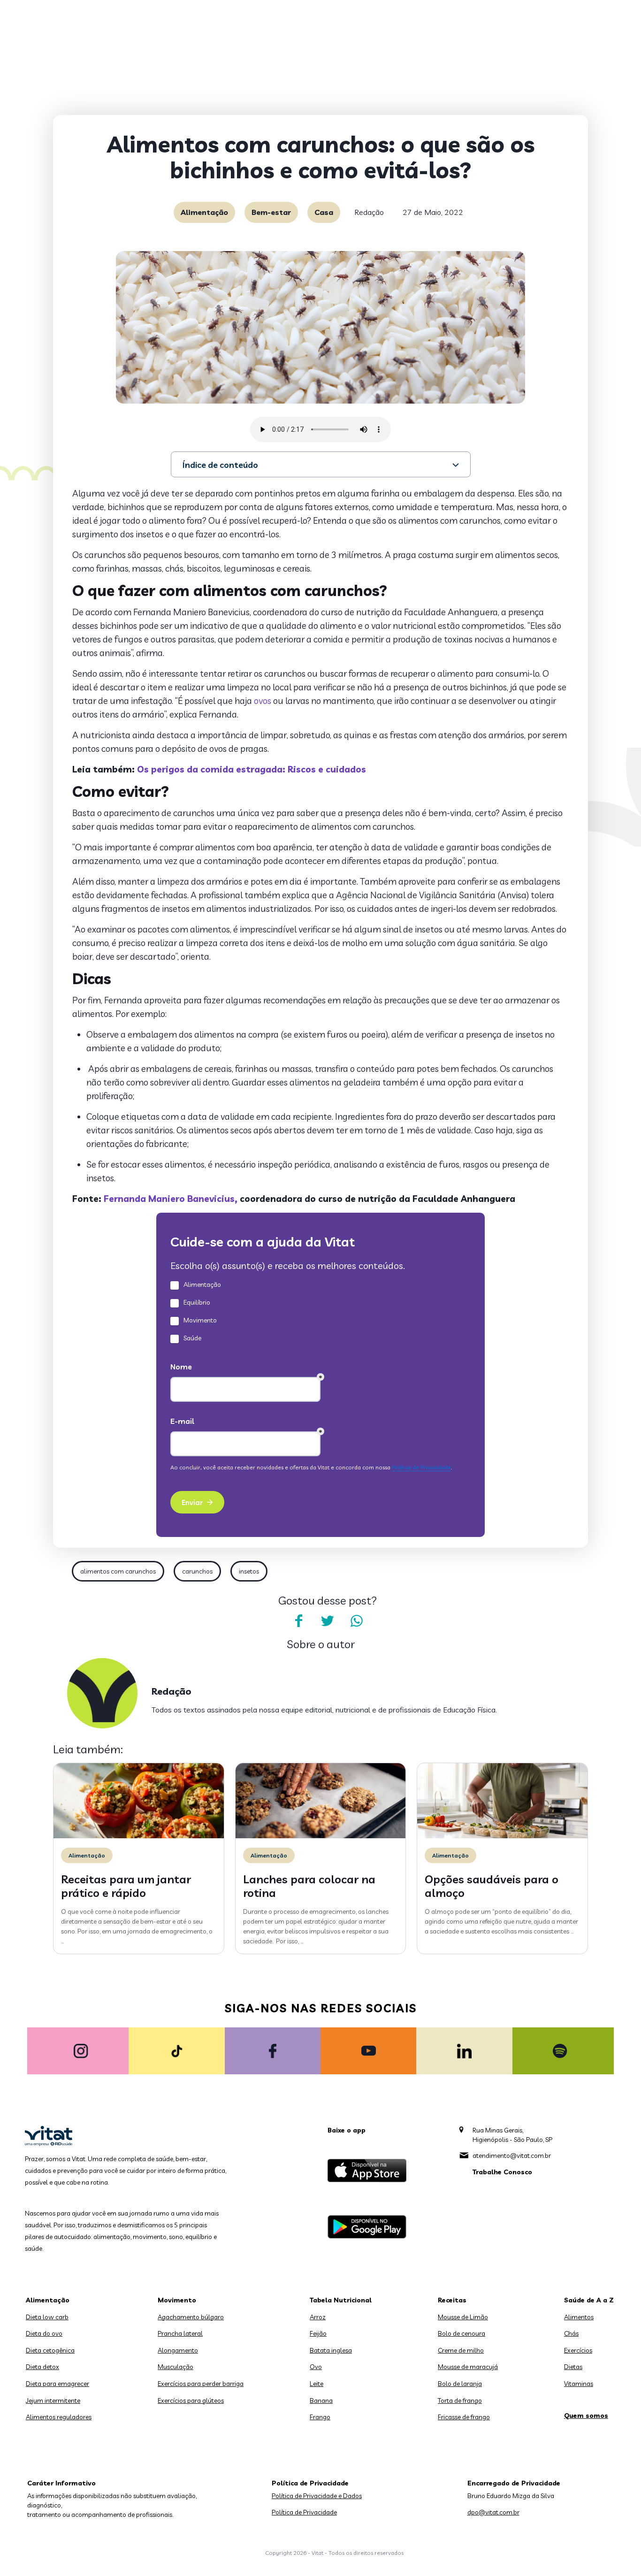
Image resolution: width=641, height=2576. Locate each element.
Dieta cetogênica (50, 2350)
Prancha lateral (180, 2333)
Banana (321, 2400)
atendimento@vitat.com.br (512, 2156)
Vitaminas (579, 2384)
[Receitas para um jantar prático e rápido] (139, 1836)
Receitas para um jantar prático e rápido (126, 1886)
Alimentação (204, 212)
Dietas (573, 2367)
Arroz (318, 2317)
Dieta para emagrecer (57, 2384)
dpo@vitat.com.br (493, 2512)
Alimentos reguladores (59, 2417)
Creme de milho (461, 2350)
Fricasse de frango (464, 2417)
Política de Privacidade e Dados (317, 2496)
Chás (571, 2333)
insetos (249, 1571)
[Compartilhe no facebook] (298, 1621)
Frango (320, 2417)
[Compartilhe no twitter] (328, 1621)
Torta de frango (460, 2400)
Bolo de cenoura (462, 2333)
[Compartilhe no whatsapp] (357, 1621)
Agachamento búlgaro (191, 2317)
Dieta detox (42, 2367)
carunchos (197, 1571)
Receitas (452, 2300)
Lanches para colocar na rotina (309, 1886)
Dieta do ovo (44, 2333)
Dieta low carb (47, 2317)
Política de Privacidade (304, 2512)
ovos (263, 701)
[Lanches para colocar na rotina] (321, 1836)
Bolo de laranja (460, 2384)
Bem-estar (271, 212)
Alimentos (579, 2317)
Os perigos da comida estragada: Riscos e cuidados (252, 769)
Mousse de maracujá (468, 2367)
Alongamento (178, 2350)
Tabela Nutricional (341, 2300)
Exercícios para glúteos (191, 2400)
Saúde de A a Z (589, 2300)
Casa (324, 212)
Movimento (177, 2300)
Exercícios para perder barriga (201, 2384)
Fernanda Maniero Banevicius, (171, 1199)
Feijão (318, 2333)
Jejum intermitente (53, 2400)
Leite (317, 2384)
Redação (369, 212)
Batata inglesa (331, 2350)
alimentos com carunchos (118, 1571)
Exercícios (578, 2350)
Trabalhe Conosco (502, 2172)
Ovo (316, 2367)
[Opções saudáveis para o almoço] (502, 1836)
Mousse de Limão (463, 2317)
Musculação (176, 2367)
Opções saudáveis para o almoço (492, 1886)
